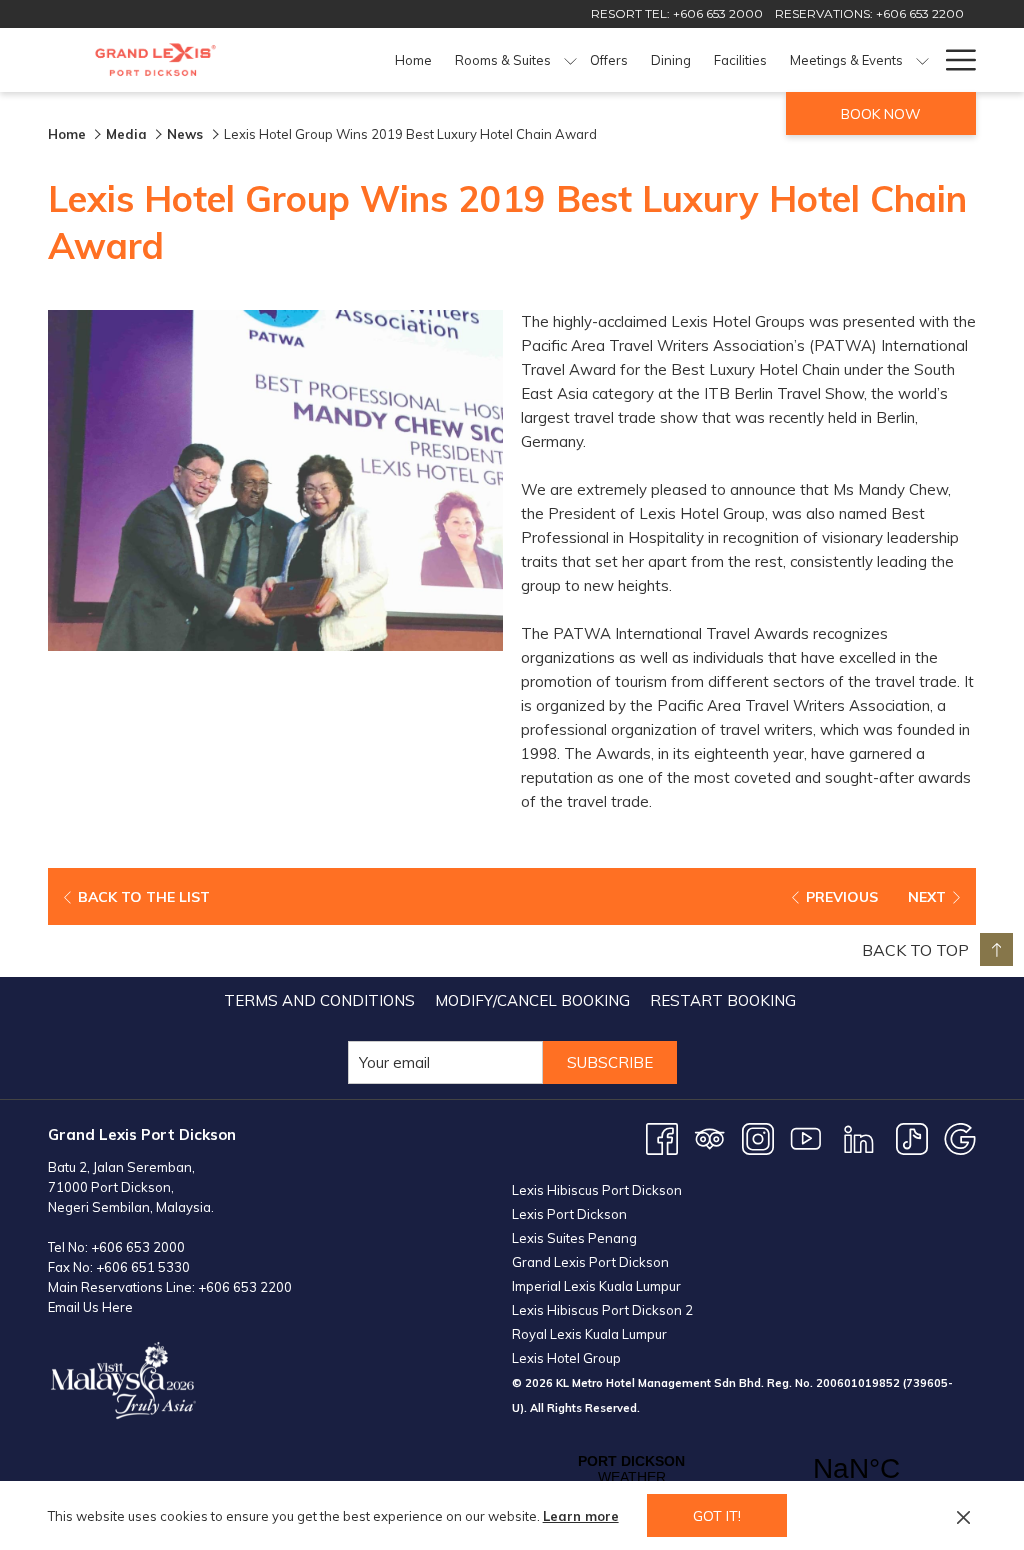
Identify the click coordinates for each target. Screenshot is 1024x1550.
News (187, 134)
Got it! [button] (717, 1516)
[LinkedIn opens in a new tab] (859, 1137)
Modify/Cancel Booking (532, 1000)
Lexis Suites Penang (574, 1238)
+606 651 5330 (143, 1267)
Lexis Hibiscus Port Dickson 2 (602, 1310)
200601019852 (858, 1383)
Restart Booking (723, 1000)
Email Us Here (90, 1307)
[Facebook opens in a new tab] (662, 1137)
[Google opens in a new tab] (960, 1137)
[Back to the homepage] (155, 60)
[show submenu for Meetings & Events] (922, 60)
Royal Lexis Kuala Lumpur (589, 1334)
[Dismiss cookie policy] (963, 1516)
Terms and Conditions (319, 1000)
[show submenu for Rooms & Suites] (570, 60)
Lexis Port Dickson (569, 1214)
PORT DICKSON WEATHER (744, 1469)
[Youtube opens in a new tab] (806, 1137)
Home (67, 134)
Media (126, 134)
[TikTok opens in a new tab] (912, 1137)
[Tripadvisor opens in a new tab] (710, 1137)
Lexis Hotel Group (566, 1358)
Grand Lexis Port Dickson (590, 1262)
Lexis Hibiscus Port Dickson (597, 1190)
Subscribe (610, 1062)
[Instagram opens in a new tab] (758, 1137)
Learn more (581, 1516)
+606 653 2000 (138, 1247)
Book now (881, 114)
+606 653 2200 (245, 1287)
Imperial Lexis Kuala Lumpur (596, 1286)
